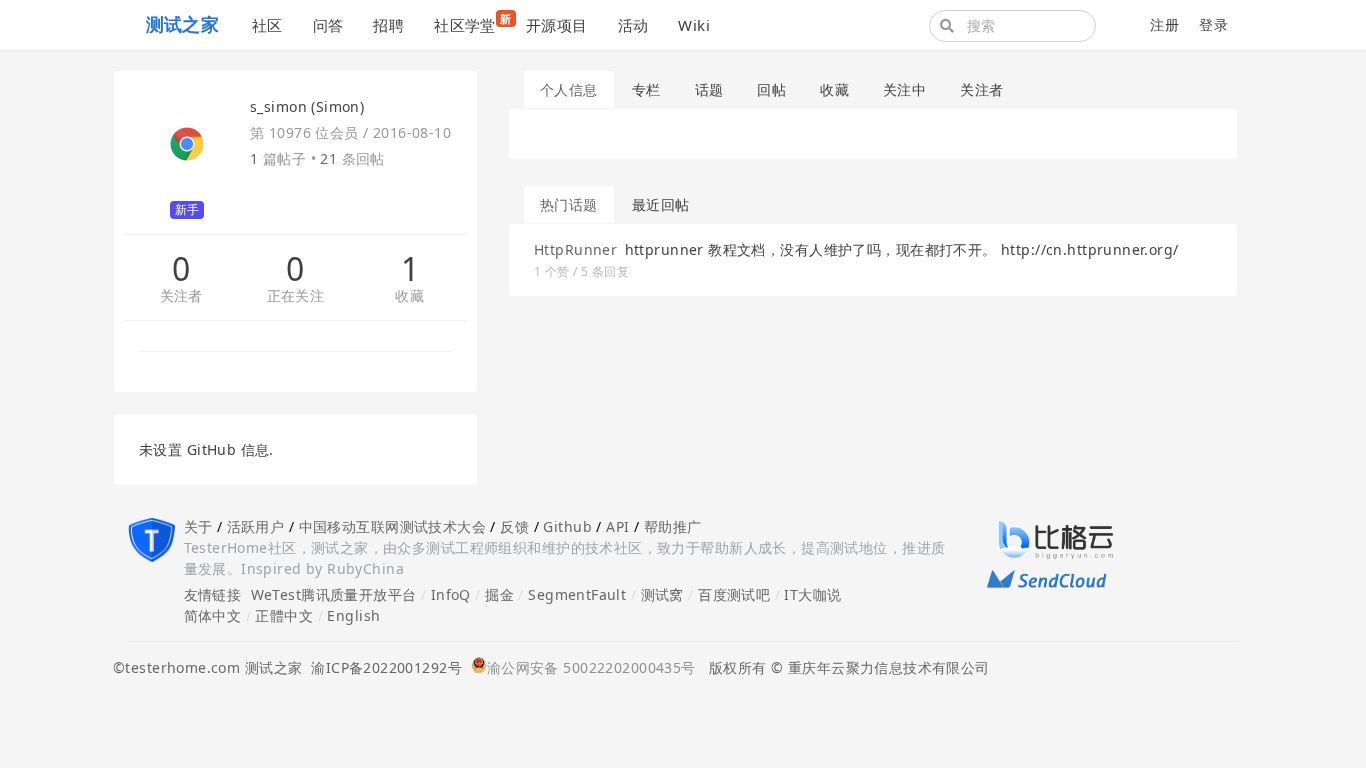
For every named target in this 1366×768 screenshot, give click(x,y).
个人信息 (569, 89)
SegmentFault (577, 594)
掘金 (499, 594)
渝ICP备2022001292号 (382, 667)
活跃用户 (256, 526)
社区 (267, 25)
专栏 (646, 89)
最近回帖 (661, 204)
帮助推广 (673, 526)
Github (567, 526)
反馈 (514, 526)
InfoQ (451, 594)
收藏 (409, 296)
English (353, 615)
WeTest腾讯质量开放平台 (334, 594)
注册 (1164, 24)
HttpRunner (575, 249)
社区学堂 (472, 23)
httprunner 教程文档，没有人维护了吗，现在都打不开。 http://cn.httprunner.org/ (902, 249)
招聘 (388, 25)
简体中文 (213, 615)
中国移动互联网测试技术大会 (392, 526)
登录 (1213, 24)
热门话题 (569, 204)
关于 (198, 526)
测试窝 (662, 594)
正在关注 (296, 296)
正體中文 (284, 615)
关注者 (181, 296)
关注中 (904, 89)
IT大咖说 (812, 594)
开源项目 (557, 25)
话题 (709, 89)
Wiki (694, 25)
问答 (328, 25)
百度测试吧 (734, 594)
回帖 (771, 89)
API (617, 526)
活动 (633, 25)
